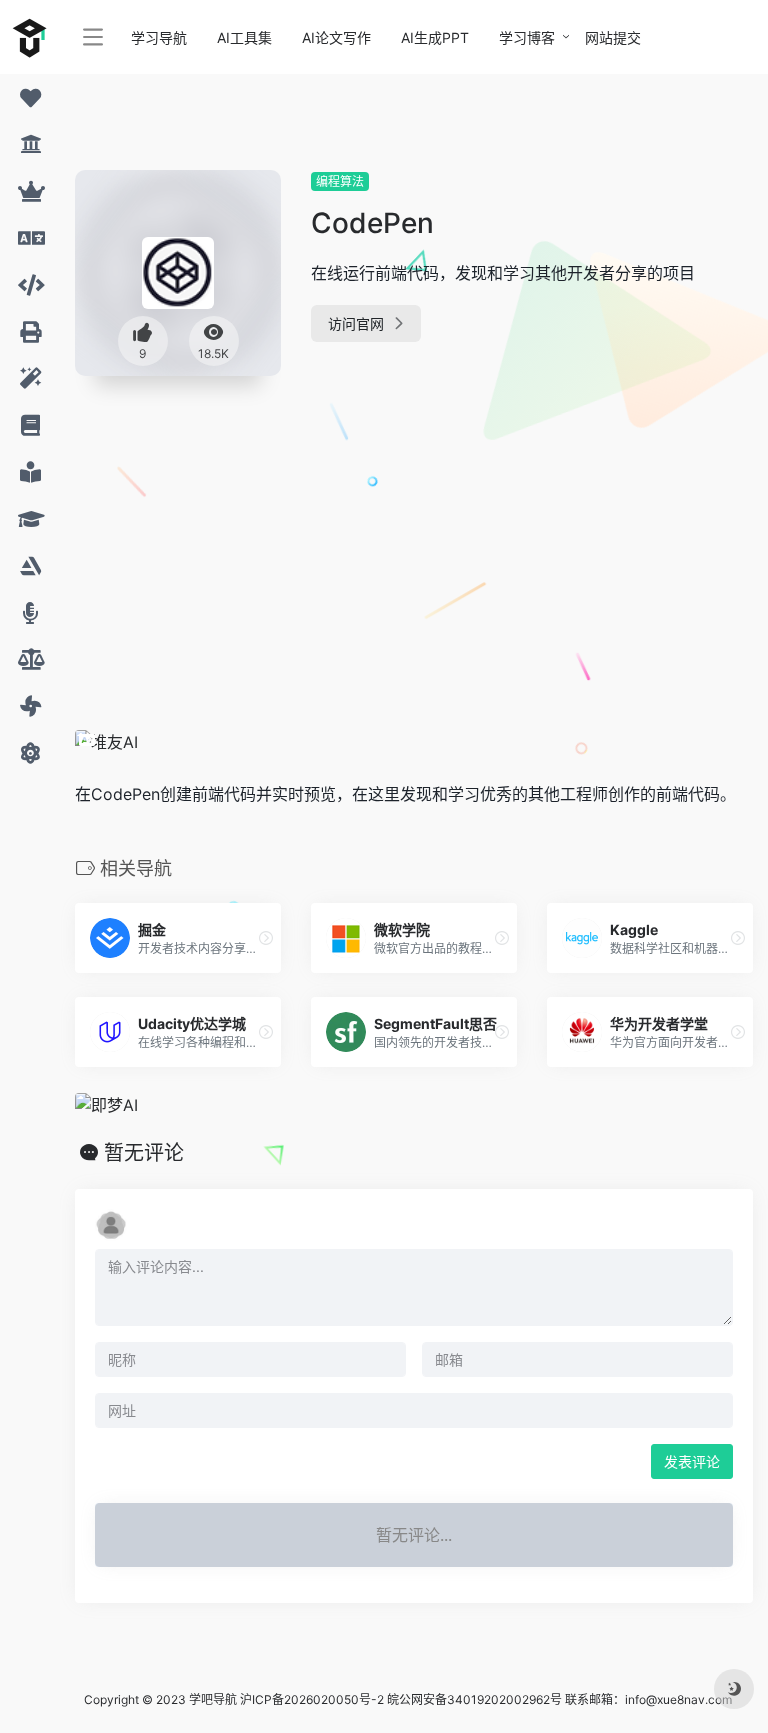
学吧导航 (213, 1699)
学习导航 (159, 37)
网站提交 (613, 37)
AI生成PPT (435, 37)
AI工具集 (244, 37)
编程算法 (340, 181)
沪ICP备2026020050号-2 (312, 1699)
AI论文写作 (336, 37)
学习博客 (527, 37)
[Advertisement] (334, 540)
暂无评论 (144, 1153)
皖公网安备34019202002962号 (474, 1699)
